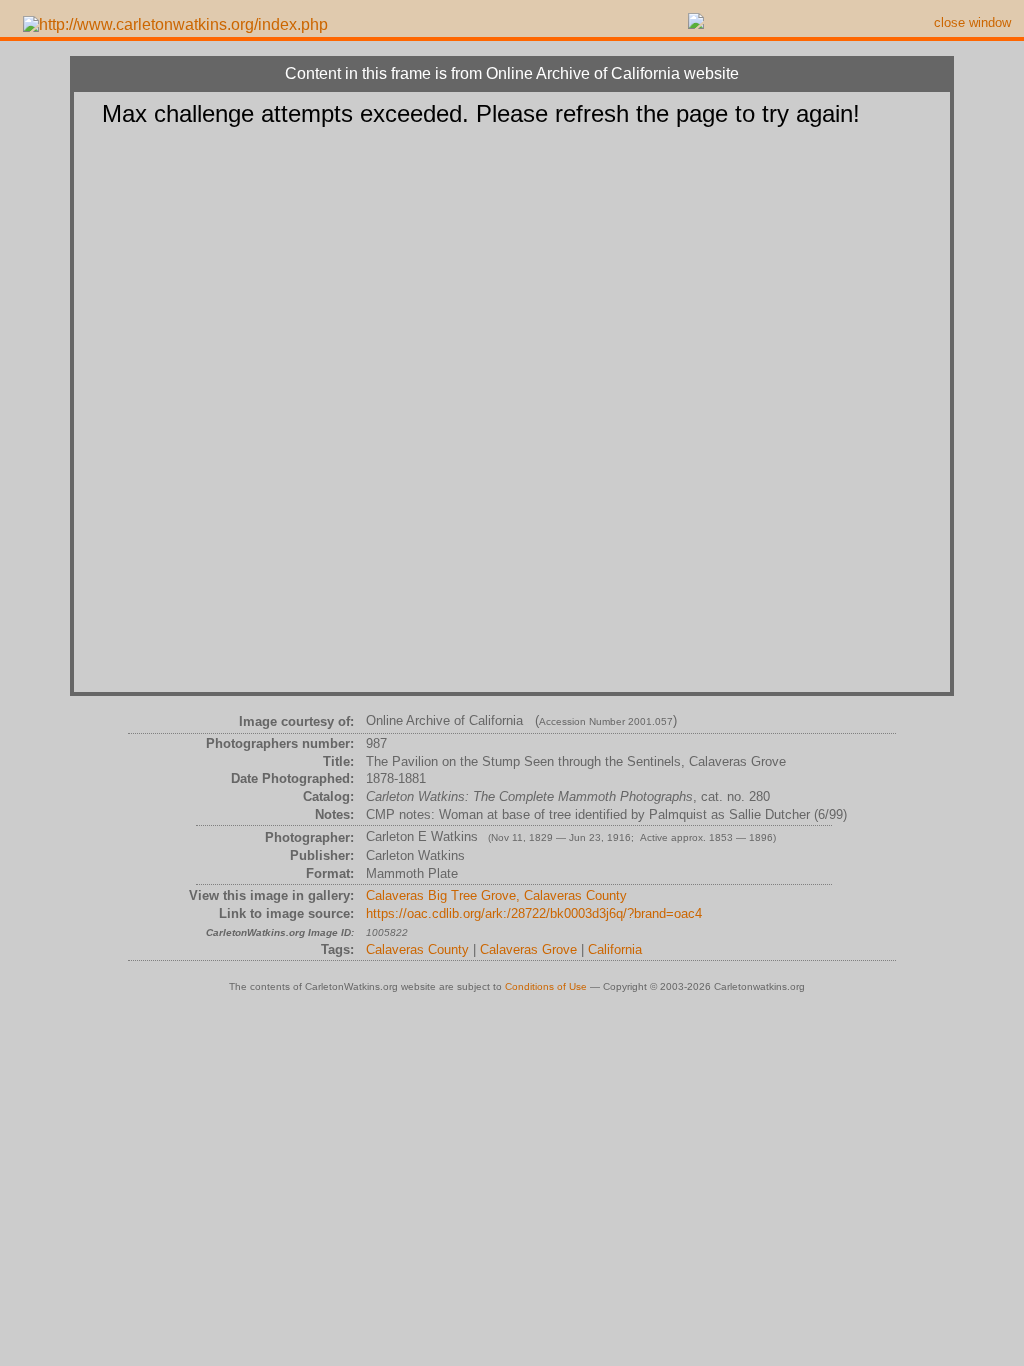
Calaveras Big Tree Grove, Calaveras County (496, 895)
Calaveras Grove (528, 949)
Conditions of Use (546, 986)
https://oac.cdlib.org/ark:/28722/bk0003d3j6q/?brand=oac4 (534, 913)
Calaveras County (417, 949)
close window (972, 22)
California (615, 949)
